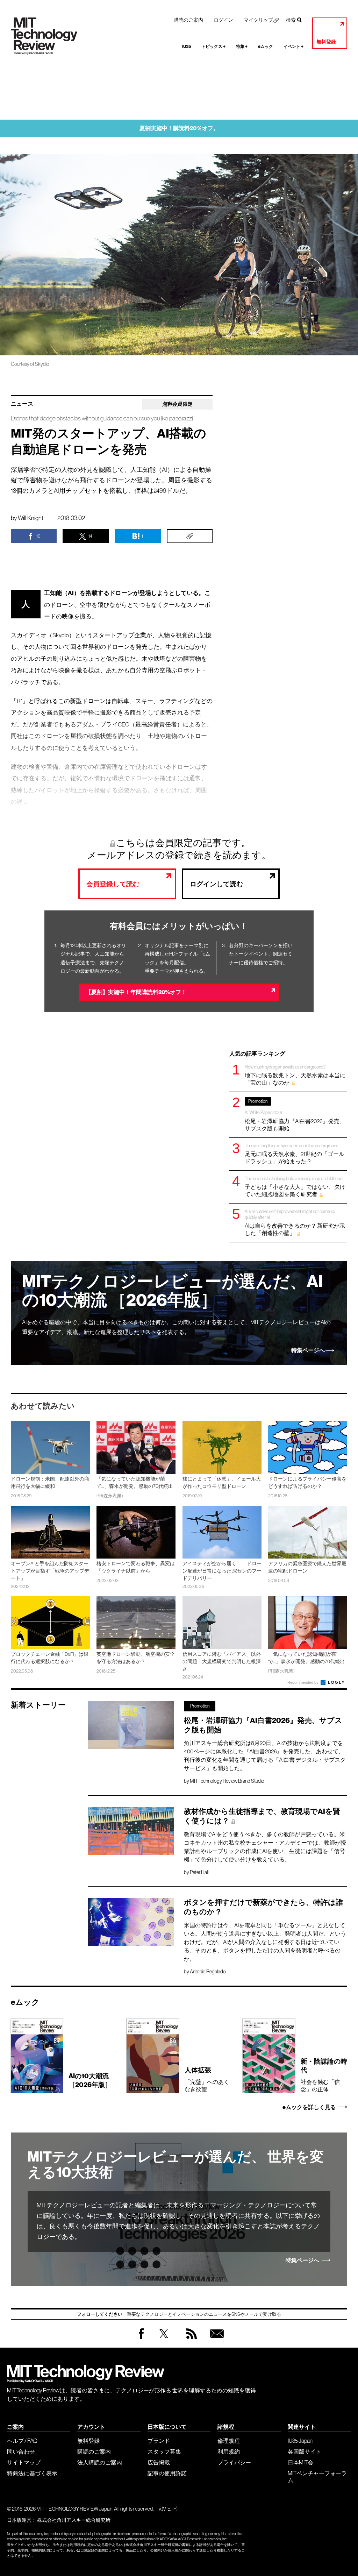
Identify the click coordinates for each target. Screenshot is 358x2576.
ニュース (22, 404)
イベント (293, 47)
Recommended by (303, 1682)
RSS (190, 2340)
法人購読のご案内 (100, 2462)
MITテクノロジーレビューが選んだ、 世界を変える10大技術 (176, 2165)
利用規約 (229, 2451)
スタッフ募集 (164, 2451)
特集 (242, 47)
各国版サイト (305, 2451)
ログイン (223, 20)
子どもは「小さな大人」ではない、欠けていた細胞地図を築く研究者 (295, 1187)
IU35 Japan (300, 2441)
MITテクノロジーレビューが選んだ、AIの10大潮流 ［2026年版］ (172, 1291)
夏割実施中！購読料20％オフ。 (179, 128)
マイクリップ (258, 20)
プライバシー (234, 2462)
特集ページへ (308, 1350)
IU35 (187, 47)
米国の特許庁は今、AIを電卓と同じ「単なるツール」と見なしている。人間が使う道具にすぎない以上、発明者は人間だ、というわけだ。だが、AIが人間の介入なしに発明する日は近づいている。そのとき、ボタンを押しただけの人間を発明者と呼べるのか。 (265, 1942)
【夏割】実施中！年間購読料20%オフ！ (136, 992)
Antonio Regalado (208, 1972)
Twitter (164, 2340)
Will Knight (31, 518)
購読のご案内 (188, 20)
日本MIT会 (300, 2462)
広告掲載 (159, 2462)
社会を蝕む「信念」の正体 (324, 2075)
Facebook (141, 2339)
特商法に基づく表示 (32, 2473)
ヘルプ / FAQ (22, 2441)
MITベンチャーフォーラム (317, 2477)
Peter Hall (199, 1872)
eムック (266, 47)
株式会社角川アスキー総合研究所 (74, 2520)
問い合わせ (21, 2451)
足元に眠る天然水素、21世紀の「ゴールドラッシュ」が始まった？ (295, 1154)
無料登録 (326, 42)
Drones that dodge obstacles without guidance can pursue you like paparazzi (102, 418)
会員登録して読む (113, 884)
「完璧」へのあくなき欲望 (207, 2079)
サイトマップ (24, 2462)
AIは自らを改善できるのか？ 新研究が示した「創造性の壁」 (295, 1222)
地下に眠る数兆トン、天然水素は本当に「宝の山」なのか (295, 1075)
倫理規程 (229, 2441)
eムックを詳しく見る (309, 2107)
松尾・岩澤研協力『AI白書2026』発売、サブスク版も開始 (295, 1115)
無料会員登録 (215, 2340)
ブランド (159, 2441)
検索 (291, 20)
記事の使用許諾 (167, 2473)
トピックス (213, 47)
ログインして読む (216, 884)
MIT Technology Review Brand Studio (227, 1781)
